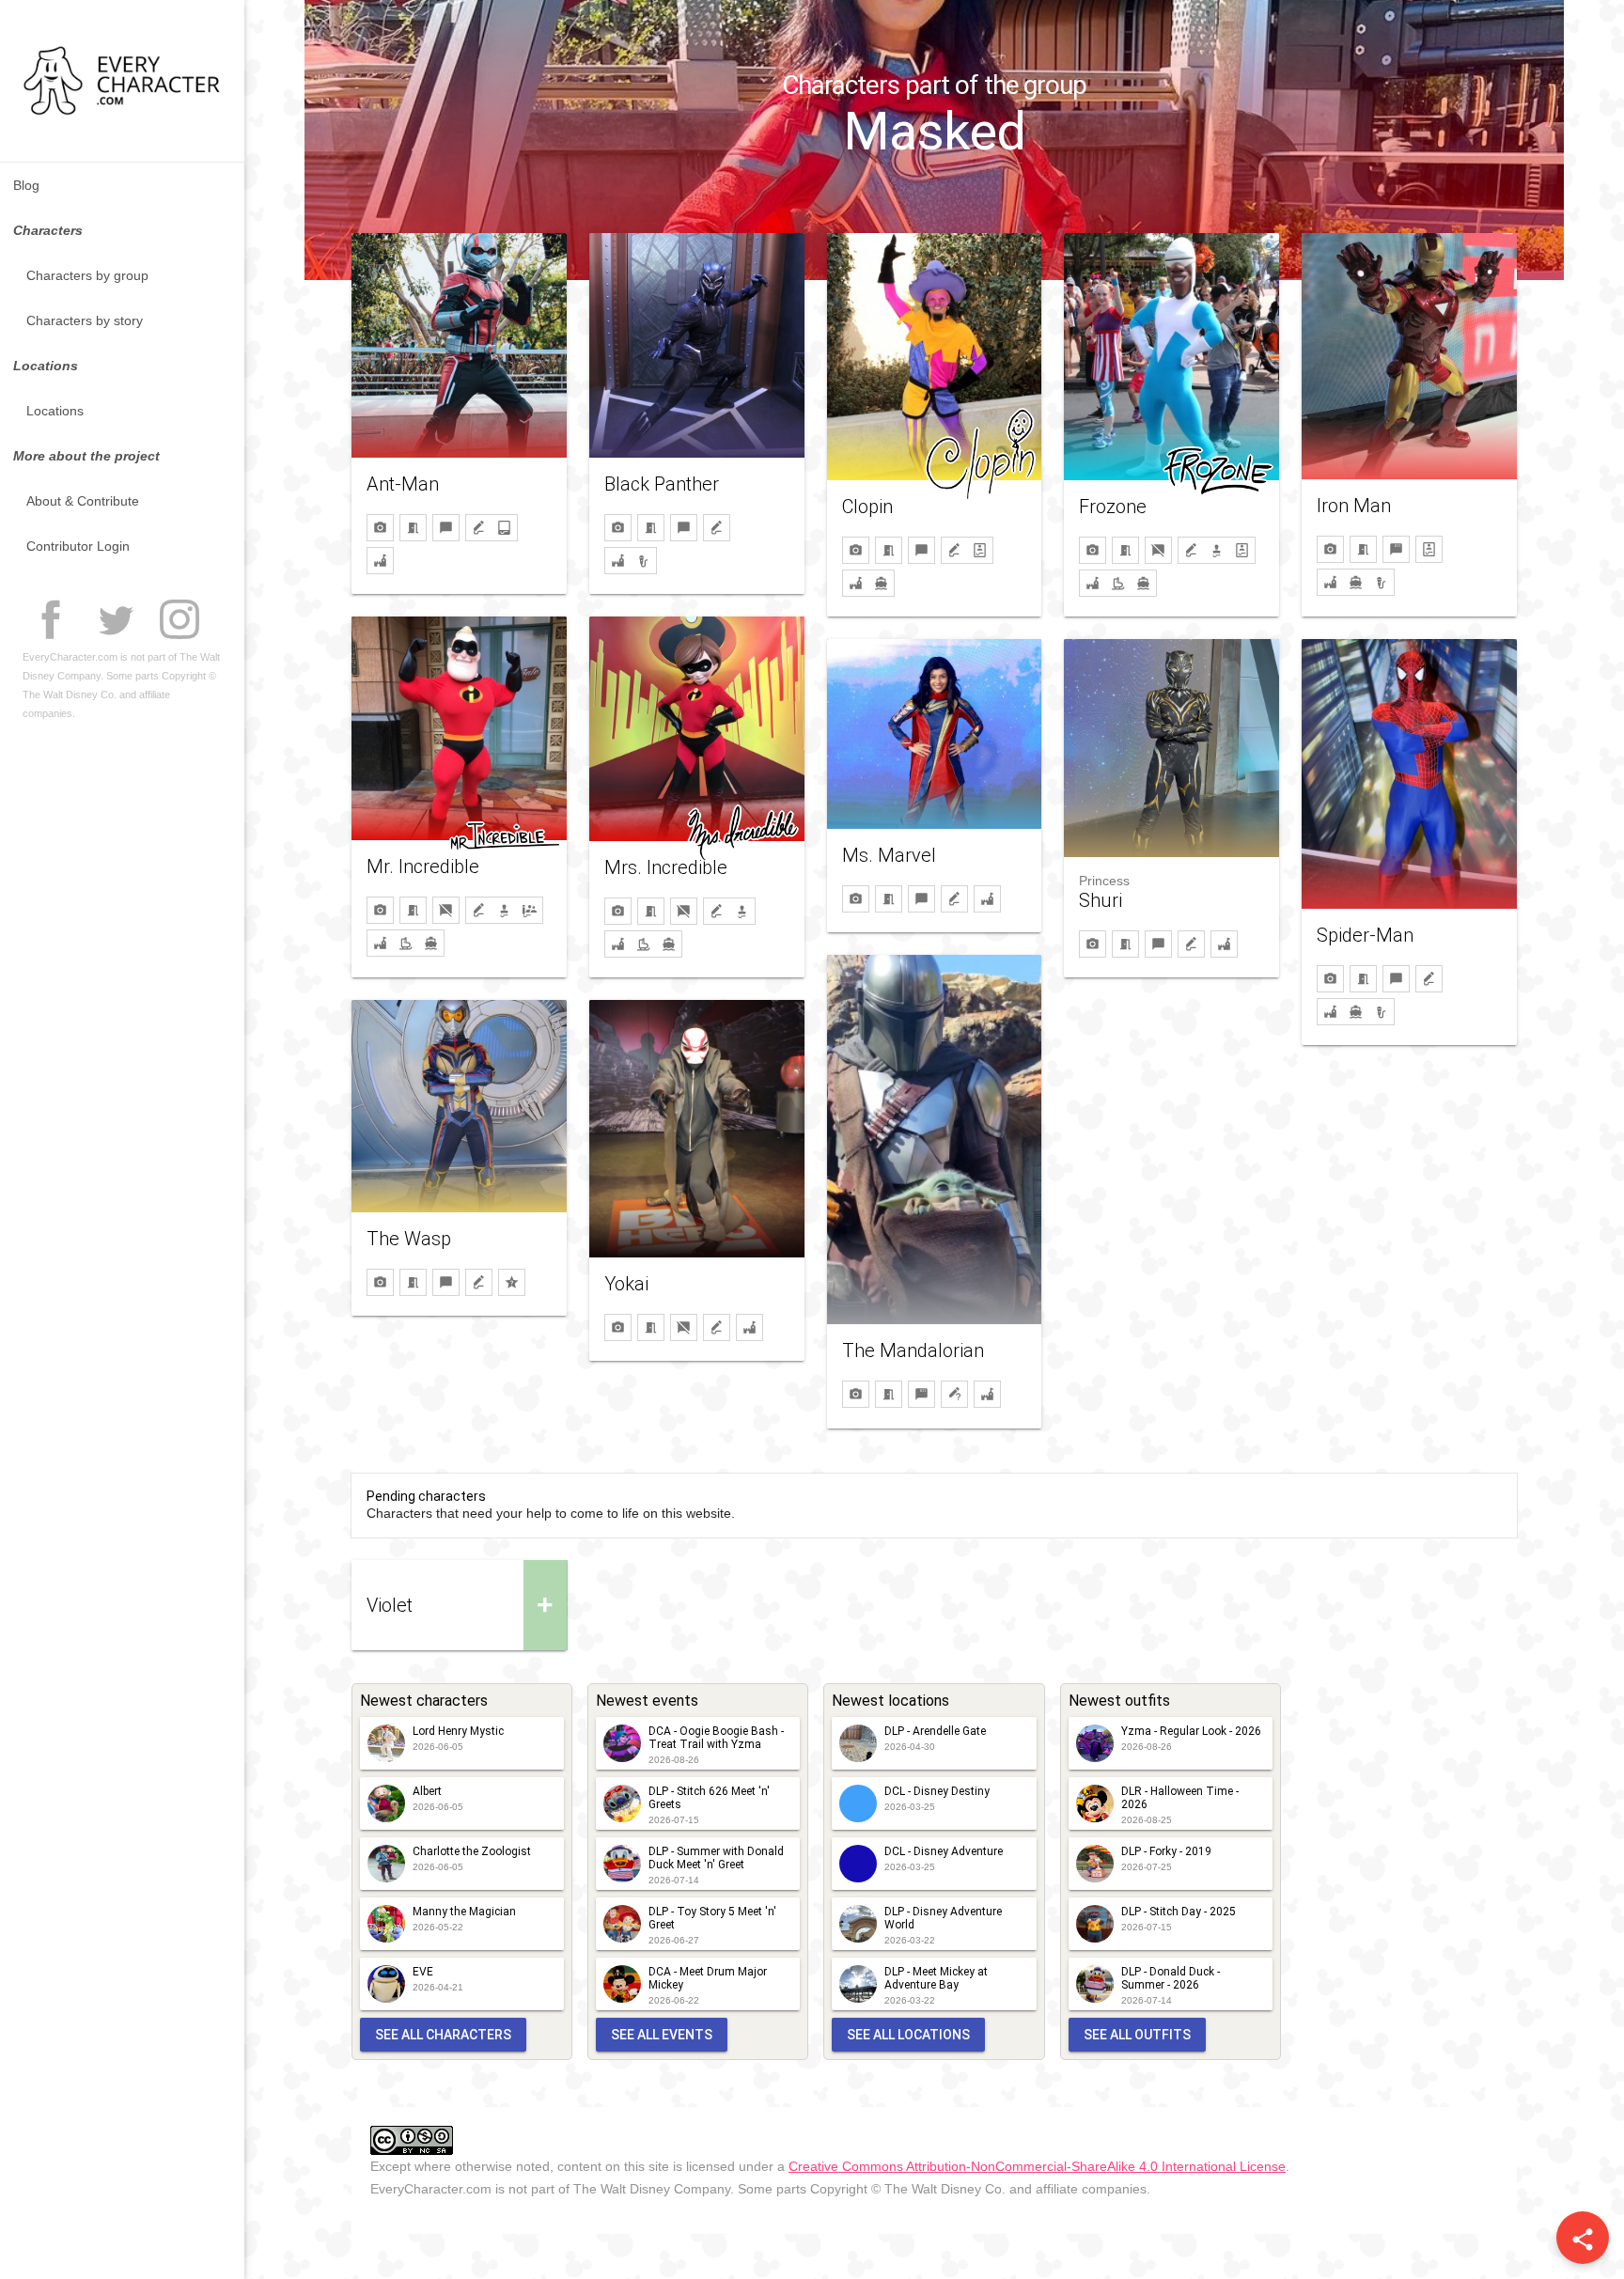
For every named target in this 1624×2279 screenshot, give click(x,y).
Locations (55, 411)
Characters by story (85, 320)
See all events (662, 2035)
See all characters (443, 2035)
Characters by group (87, 275)
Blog (26, 185)
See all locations (908, 2035)
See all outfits (1137, 2035)
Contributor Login (78, 546)
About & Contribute (83, 501)
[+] (459, 1569)
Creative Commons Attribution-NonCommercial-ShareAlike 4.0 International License (1037, 2166)
